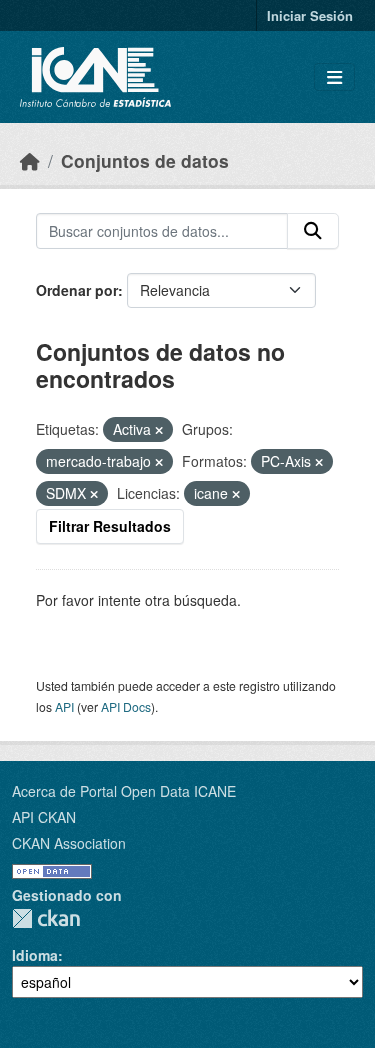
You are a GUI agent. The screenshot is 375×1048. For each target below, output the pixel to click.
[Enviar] (313, 231)
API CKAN (44, 817)
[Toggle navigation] (334, 77)
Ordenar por (77, 290)
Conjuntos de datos (145, 160)
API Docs (126, 706)
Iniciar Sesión (310, 15)
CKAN (46, 918)
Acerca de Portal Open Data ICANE (124, 791)
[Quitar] (159, 430)
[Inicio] (30, 160)
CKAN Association (69, 843)
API (64, 706)
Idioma (35, 955)
